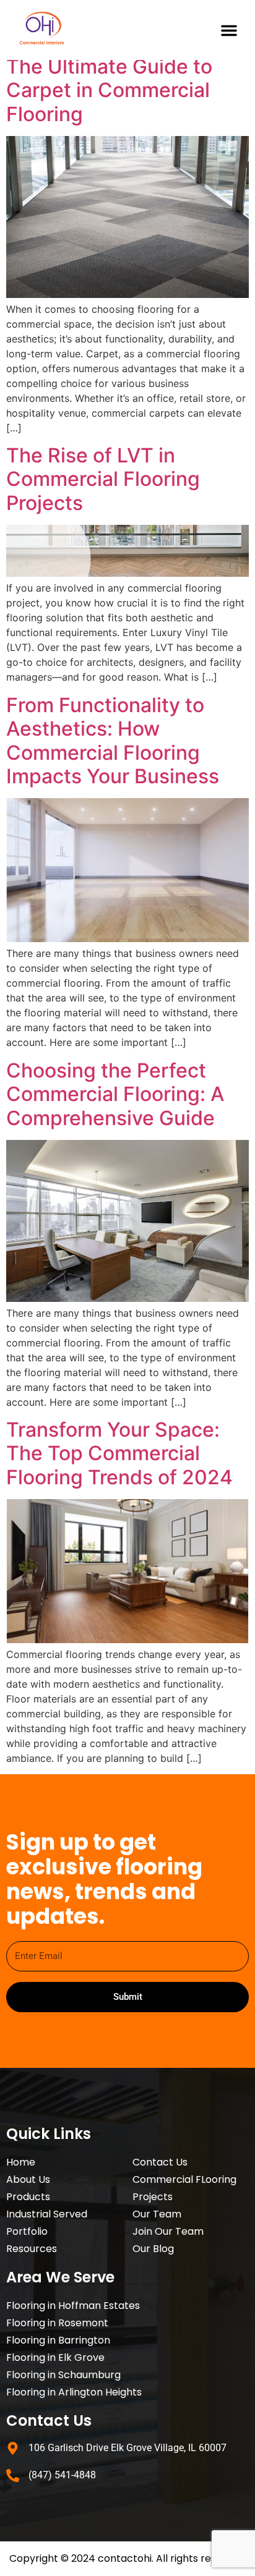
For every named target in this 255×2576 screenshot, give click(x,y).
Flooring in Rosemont (57, 2323)
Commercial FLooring (184, 2179)
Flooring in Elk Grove (55, 2357)
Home (21, 2162)
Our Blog (153, 2249)
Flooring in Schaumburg (63, 2375)
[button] (229, 30)
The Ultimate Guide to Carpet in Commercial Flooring (109, 90)
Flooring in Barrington (58, 2340)
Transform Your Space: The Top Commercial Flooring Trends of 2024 (119, 1453)
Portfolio (27, 2231)
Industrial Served (47, 2214)
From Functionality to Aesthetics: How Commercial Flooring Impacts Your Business (113, 741)
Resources (32, 2249)
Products (28, 2197)
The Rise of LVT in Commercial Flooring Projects (103, 479)
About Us (28, 2179)
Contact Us (160, 2162)
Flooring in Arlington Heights (74, 2392)
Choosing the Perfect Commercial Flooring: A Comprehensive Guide (115, 1094)
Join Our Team (168, 2231)
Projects (153, 2197)
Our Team (157, 2214)
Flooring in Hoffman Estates (73, 2306)
